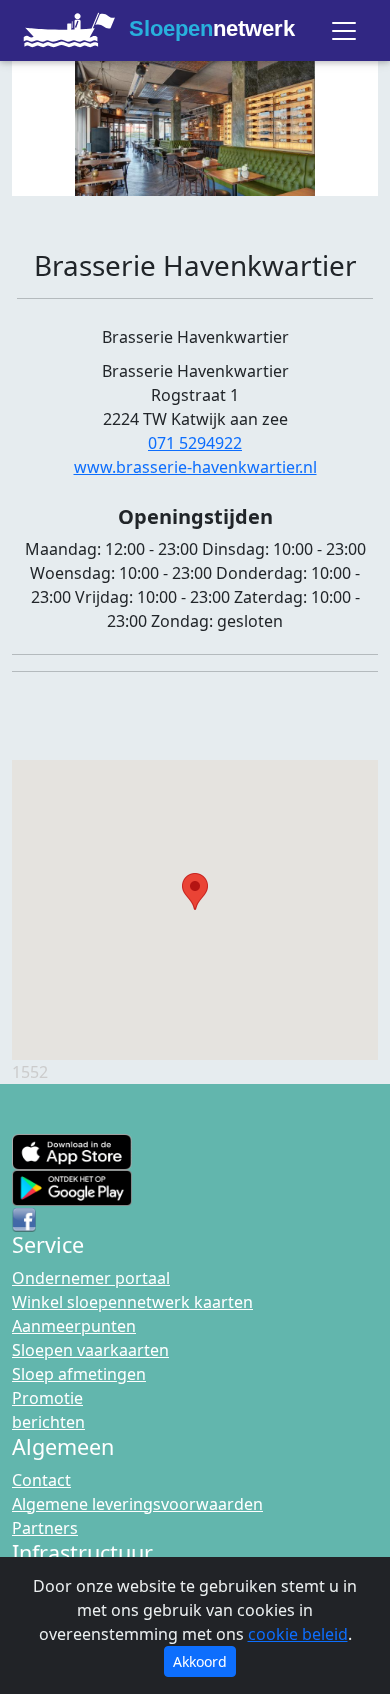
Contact (41, 1480)
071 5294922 (195, 443)
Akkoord (200, 1661)
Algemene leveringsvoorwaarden (137, 1504)
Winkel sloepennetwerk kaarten (132, 1302)
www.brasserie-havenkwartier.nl (195, 467)
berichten (48, 1422)
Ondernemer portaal (91, 1278)
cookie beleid (298, 1634)
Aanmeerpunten (74, 1326)
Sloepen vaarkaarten (90, 1350)
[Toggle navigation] (344, 31)
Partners (45, 1528)
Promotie (47, 1398)
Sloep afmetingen (79, 1374)
